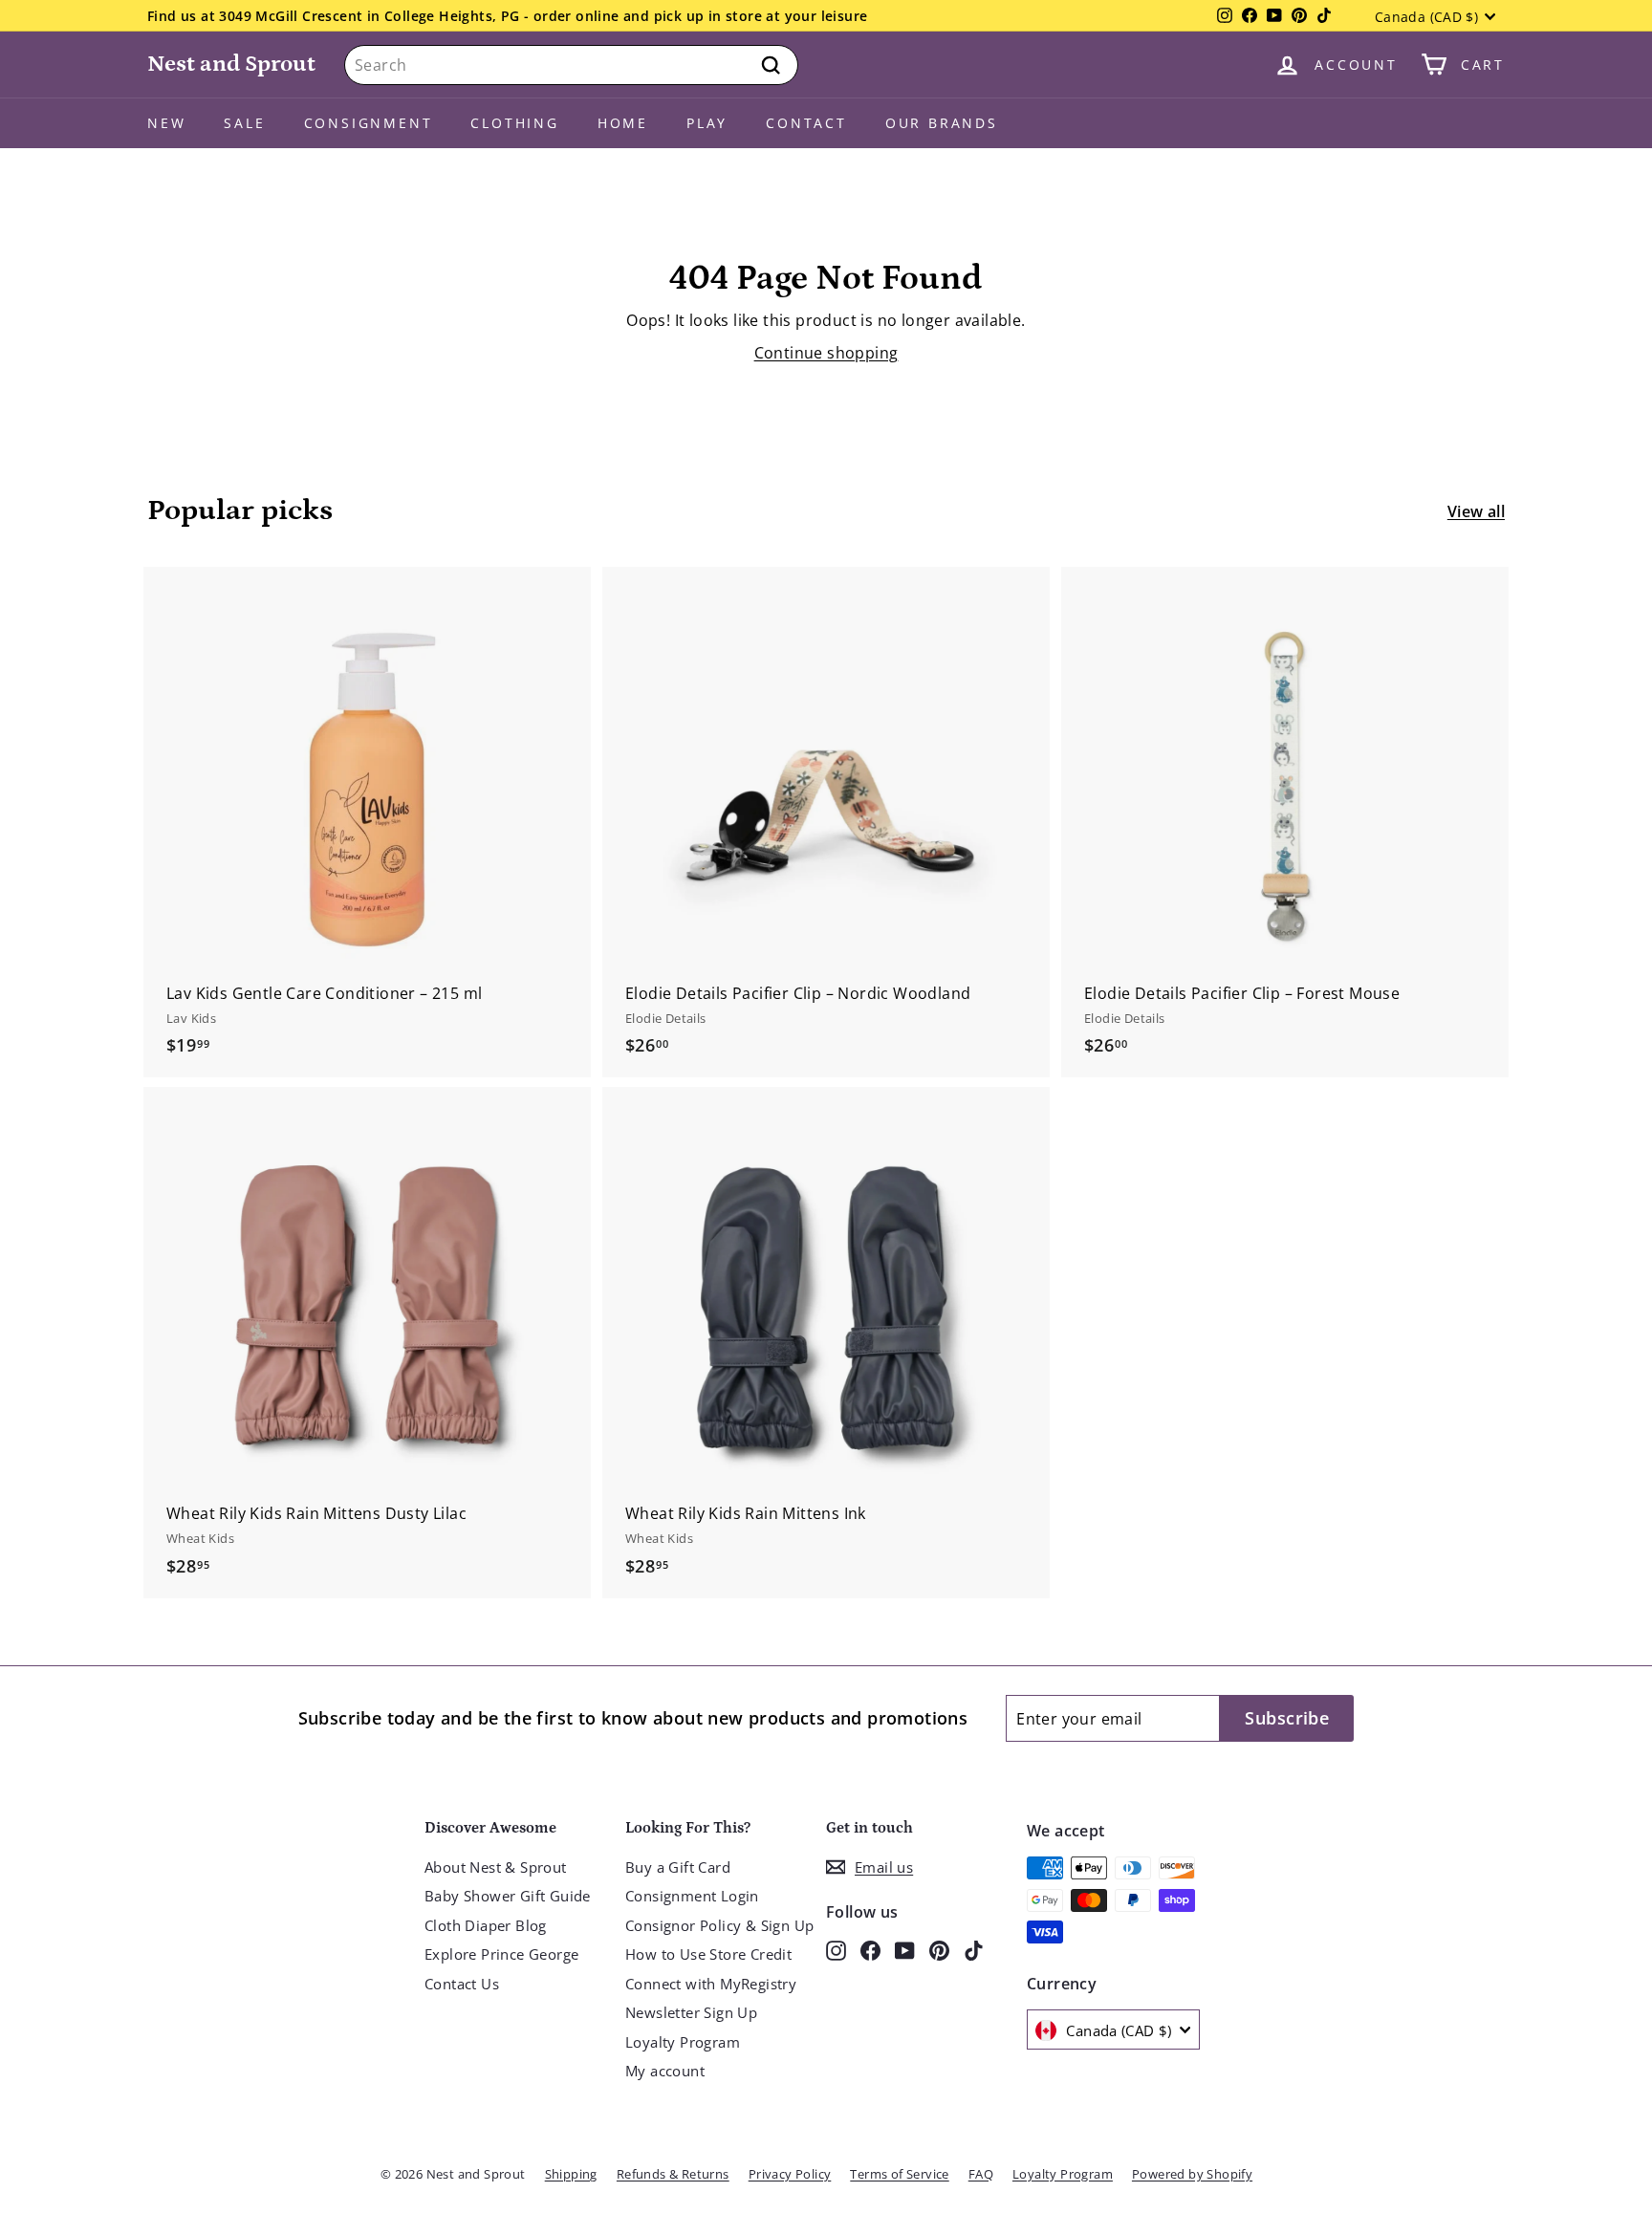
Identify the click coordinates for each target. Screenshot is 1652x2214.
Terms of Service (899, 2174)
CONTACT (806, 123)
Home (623, 123)
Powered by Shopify (1192, 2174)
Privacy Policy (790, 2174)
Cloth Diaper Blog (486, 1925)
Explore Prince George (501, 1954)
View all (1476, 511)
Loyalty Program (683, 2042)
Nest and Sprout (231, 64)
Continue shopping (826, 353)
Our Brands (942, 123)
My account (665, 2071)
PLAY (707, 123)
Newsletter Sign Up (691, 2012)
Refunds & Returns (673, 2174)
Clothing (514, 123)
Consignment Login (692, 1896)
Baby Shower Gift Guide (508, 1896)
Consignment (369, 123)
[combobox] (571, 65)
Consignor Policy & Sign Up (719, 1925)
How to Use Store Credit (708, 1954)
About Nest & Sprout (496, 1867)
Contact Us (462, 1984)
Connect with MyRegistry (711, 1984)
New (166, 123)
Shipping (571, 2174)
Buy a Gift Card (678, 1867)
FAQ (981, 2174)
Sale (244, 123)
